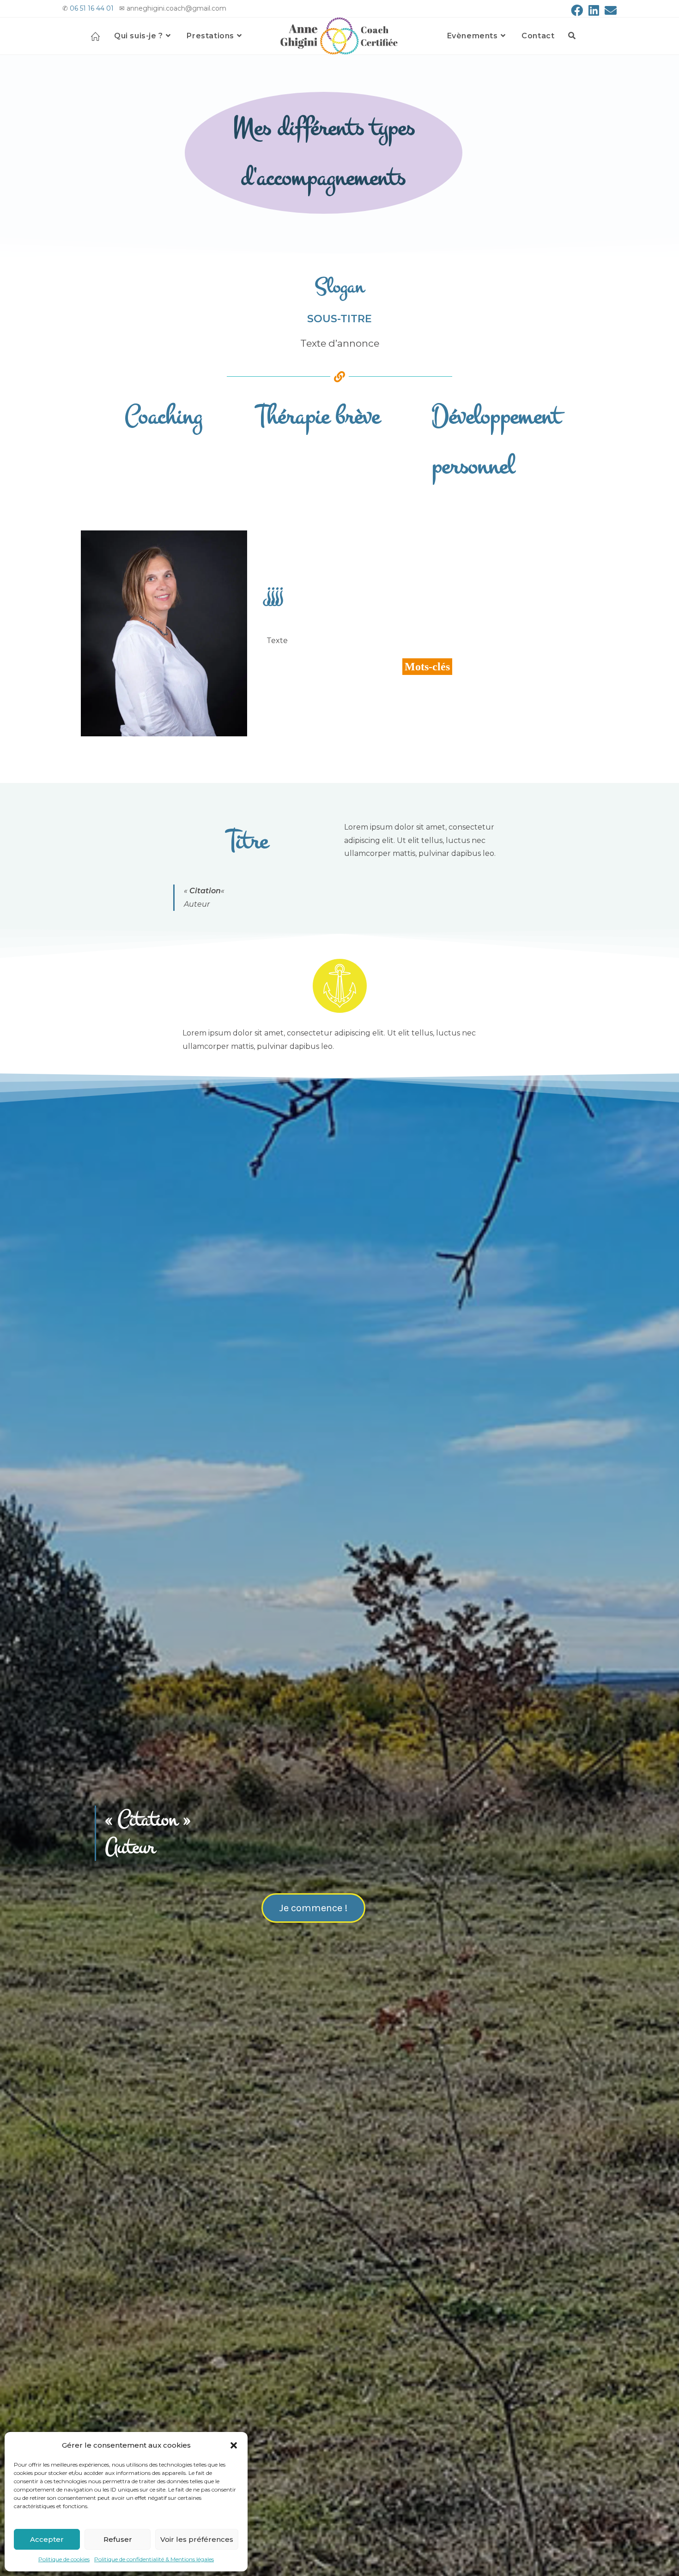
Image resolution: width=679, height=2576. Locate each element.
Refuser (118, 2539)
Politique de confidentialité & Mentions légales (154, 2559)
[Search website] (572, 36)
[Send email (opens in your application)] (609, 10)
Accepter (47, 2539)
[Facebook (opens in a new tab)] (577, 10)
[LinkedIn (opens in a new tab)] (594, 10)
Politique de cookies (64, 2559)
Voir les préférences (197, 2539)
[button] (234, 2445)
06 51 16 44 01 (92, 8)
